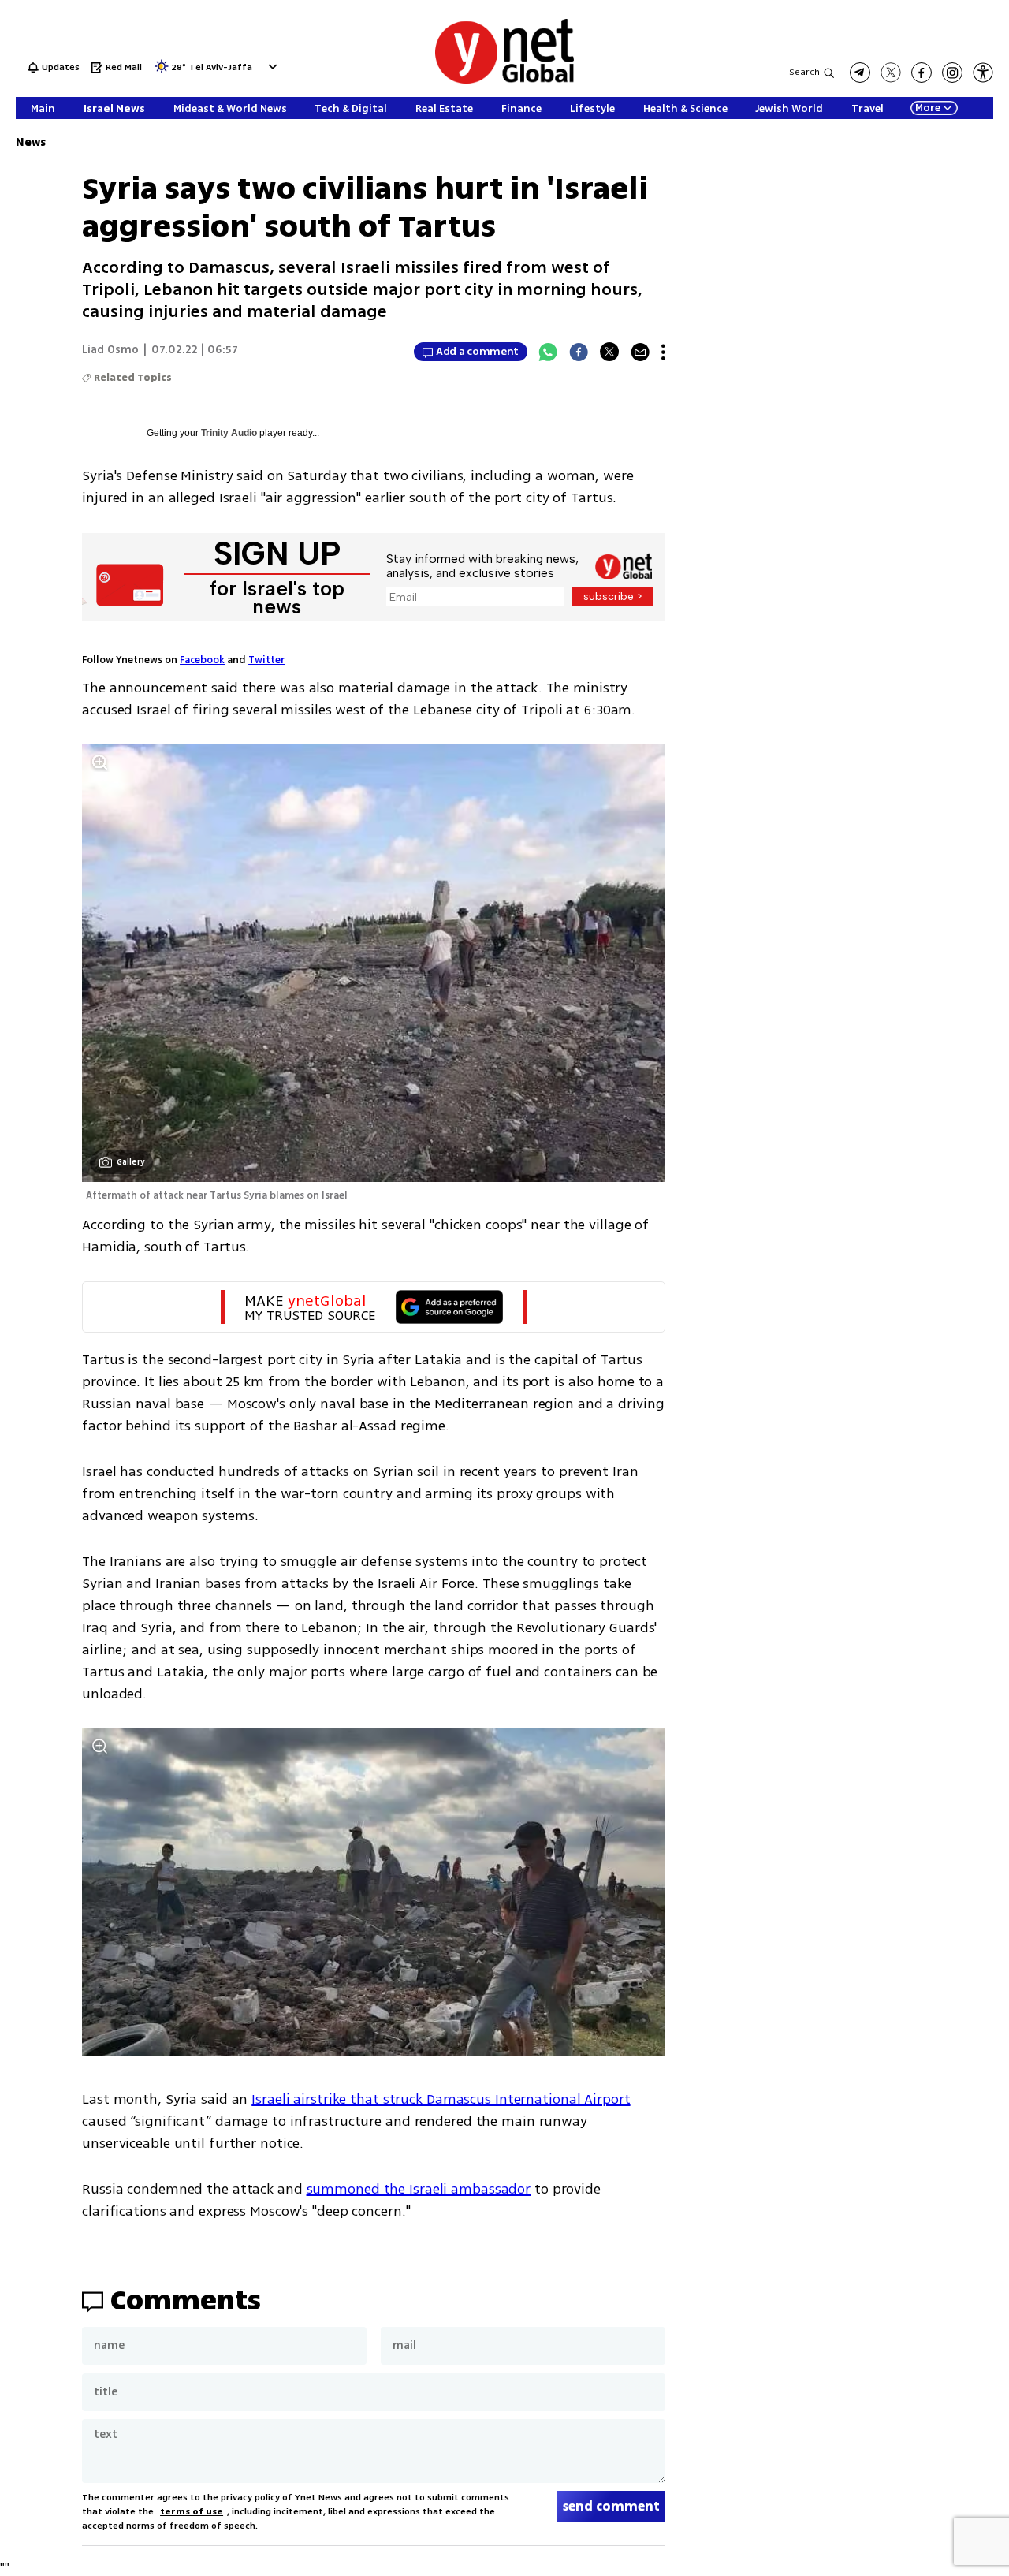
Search (804, 72)
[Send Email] (640, 352)
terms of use (192, 2512)
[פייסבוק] (922, 73)
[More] (663, 352)
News (31, 142)
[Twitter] (609, 352)
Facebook (202, 660)
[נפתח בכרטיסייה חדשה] (860, 73)
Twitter (266, 660)
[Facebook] (579, 352)
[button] (271, 67)
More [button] (928, 108)
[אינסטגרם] (952, 73)
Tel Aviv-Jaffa (221, 68)
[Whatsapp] (548, 352)
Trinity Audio (229, 433)
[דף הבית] (504, 81)
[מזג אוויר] (162, 71)
